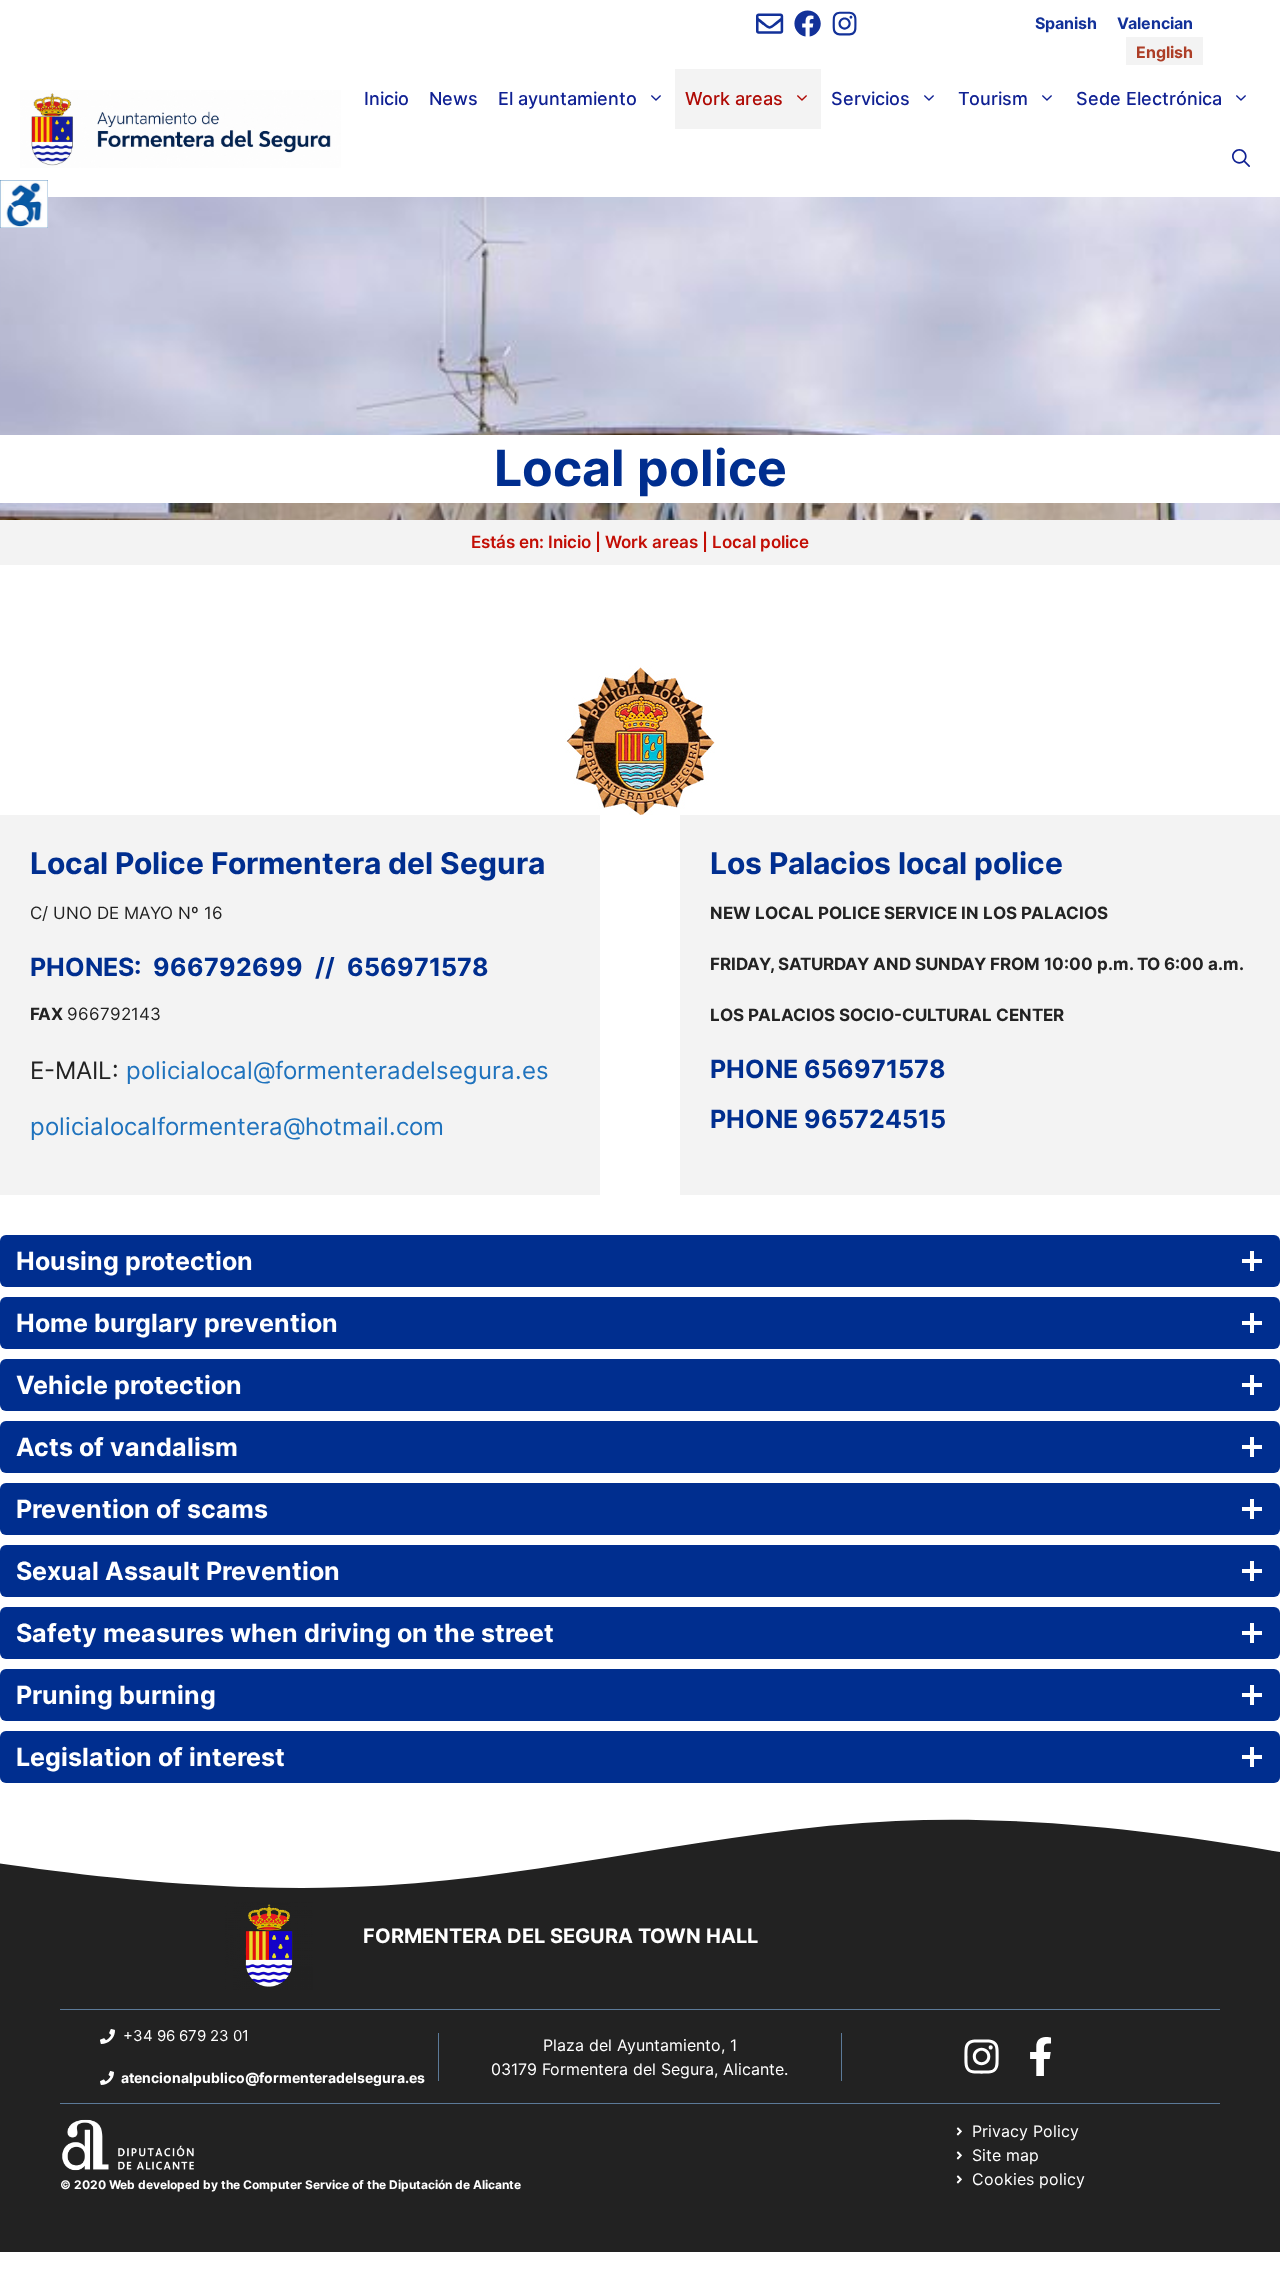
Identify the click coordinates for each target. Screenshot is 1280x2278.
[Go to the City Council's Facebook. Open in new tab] (1040, 2056)
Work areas (734, 98)
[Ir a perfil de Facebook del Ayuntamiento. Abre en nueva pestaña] (807, 23)
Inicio (386, 98)
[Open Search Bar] (1241, 159)
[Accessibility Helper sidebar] (24, 204)
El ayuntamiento (567, 98)
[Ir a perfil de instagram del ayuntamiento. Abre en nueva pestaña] (844, 23)
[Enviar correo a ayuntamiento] (769, 23)
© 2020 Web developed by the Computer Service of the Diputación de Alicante (290, 2184)
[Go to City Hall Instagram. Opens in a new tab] (981, 2056)
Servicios (870, 98)
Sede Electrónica (1149, 98)
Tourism (993, 98)
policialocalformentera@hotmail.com (237, 1126)
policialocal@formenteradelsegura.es (337, 1070)
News (453, 98)
